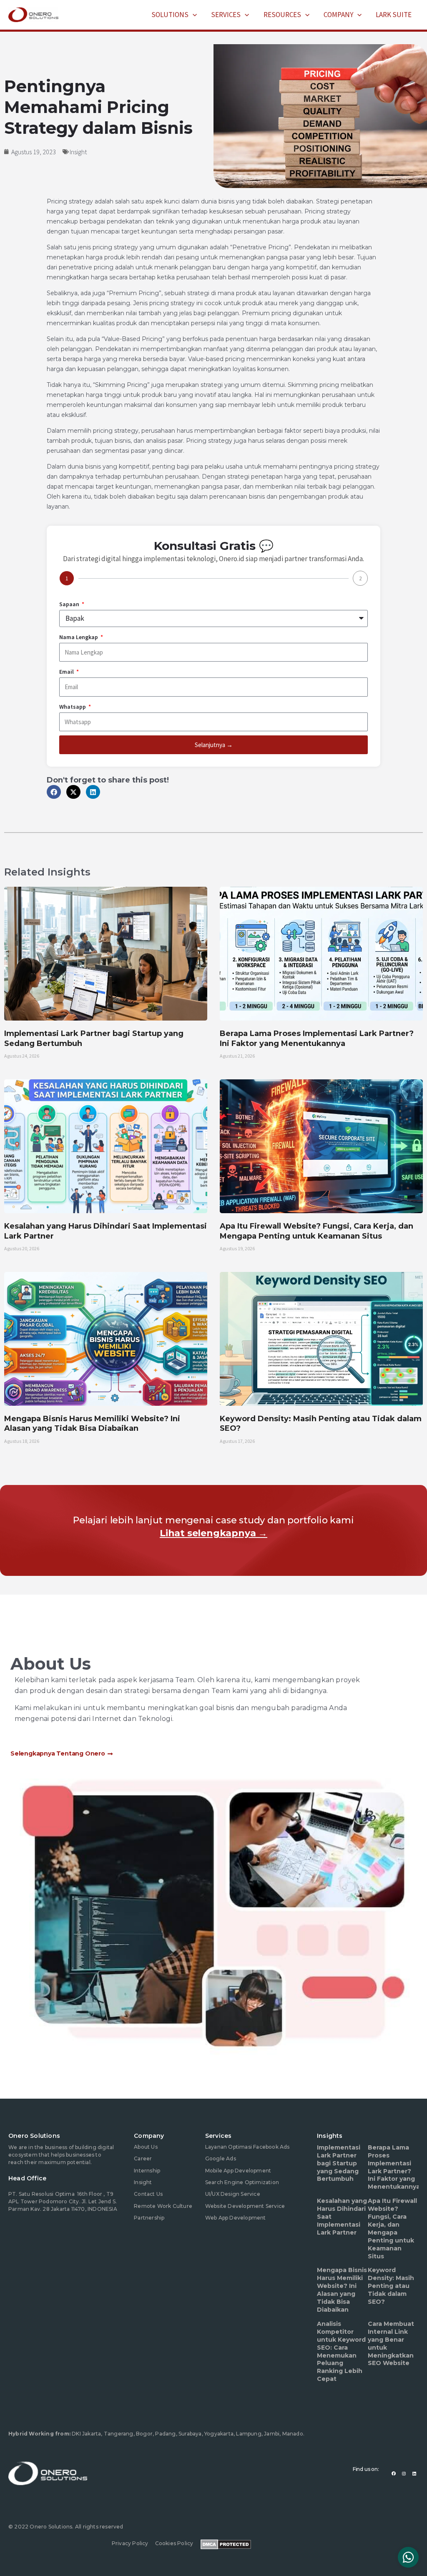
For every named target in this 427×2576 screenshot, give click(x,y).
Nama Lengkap (79, 637)
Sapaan (70, 604)
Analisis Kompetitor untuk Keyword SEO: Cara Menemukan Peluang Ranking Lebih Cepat (341, 2351)
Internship (147, 2171)
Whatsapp (73, 707)
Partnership (149, 2218)
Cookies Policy (174, 2543)
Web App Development (236, 2218)
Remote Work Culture (163, 2206)
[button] (193, 15)
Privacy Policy (130, 2543)
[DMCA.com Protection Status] (226, 2543)
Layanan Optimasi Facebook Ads (247, 2147)
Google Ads (221, 2158)
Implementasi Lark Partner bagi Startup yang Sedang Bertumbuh (339, 2163)
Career (143, 2158)
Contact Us (148, 2194)
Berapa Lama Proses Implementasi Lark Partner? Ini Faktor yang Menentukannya (317, 1038)
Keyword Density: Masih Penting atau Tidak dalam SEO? (391, 2286)
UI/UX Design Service (233, 2194)
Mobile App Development (238, 2171)
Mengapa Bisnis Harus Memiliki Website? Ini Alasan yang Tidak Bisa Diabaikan (92, 1423)
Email (67, 672)
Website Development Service (245, 2206)
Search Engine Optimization (242, 2182)
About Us (146, 2147)
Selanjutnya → (214, 745)
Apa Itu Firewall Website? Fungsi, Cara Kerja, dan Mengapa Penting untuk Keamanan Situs (316, 1231)
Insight (78, 152)
